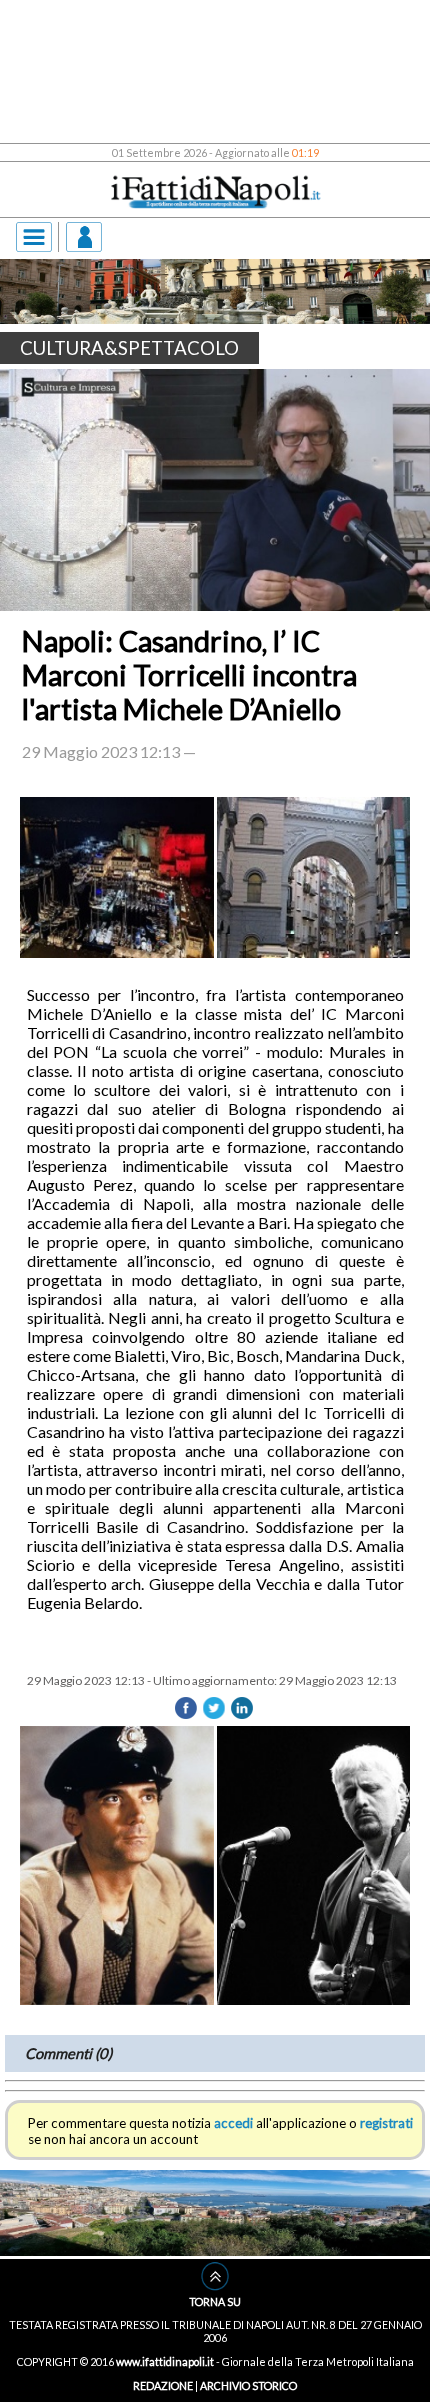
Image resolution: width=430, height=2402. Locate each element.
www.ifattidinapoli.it (165, 2361)
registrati (386, 2123)
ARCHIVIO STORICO (248, 2385)
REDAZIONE (163, 2385)
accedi (233, 2123)
